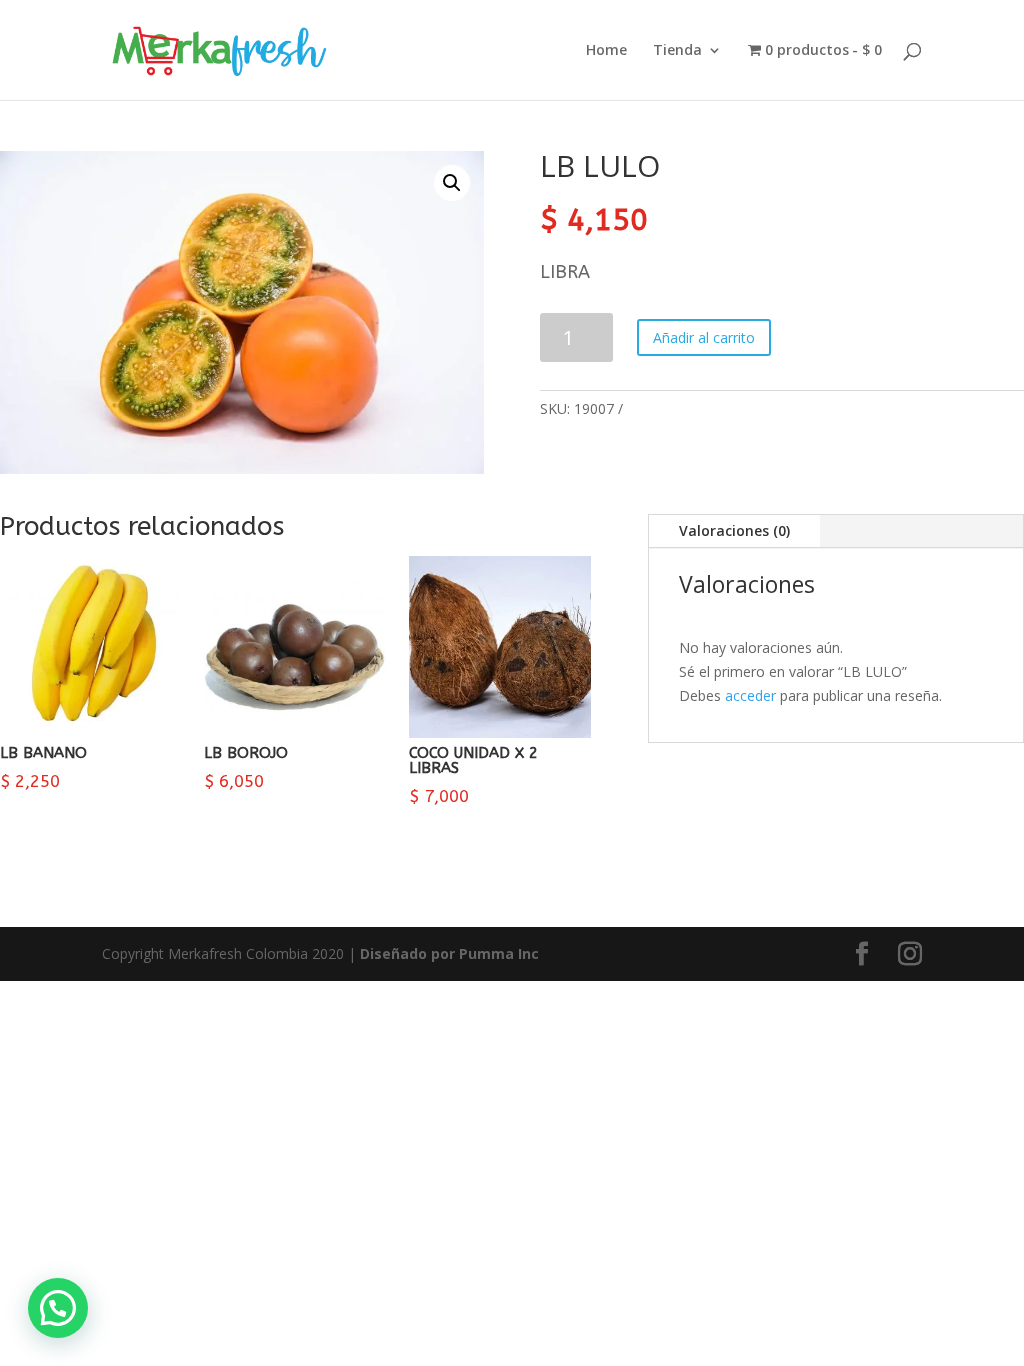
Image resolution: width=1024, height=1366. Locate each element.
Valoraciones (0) (734, 530)
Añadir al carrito (704, 337)
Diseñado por (449, 953)
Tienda (677, 51)
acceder (750, 695)
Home (606, 51)
